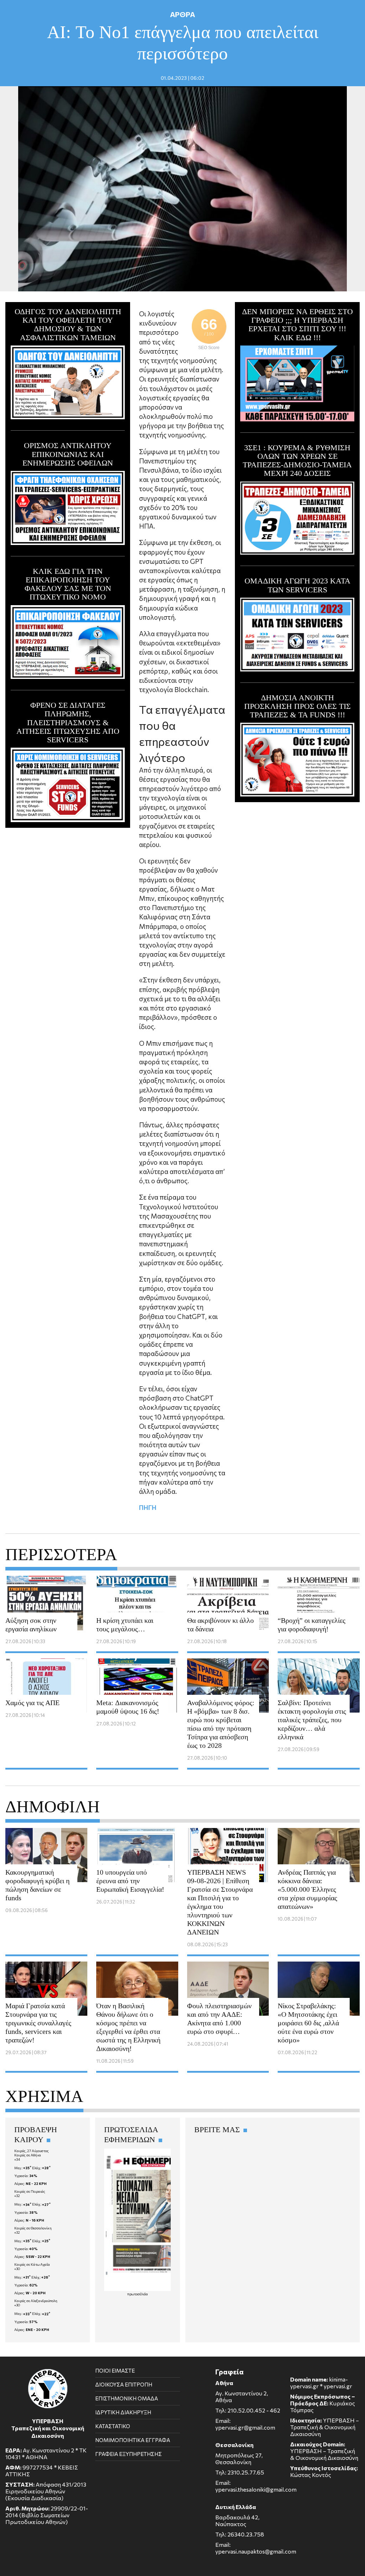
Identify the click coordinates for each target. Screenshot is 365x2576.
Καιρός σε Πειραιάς (30, 2191)
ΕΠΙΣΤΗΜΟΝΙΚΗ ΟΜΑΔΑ (127, 2398)
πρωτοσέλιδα (138, 2294)
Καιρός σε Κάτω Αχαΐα (32, 2264)
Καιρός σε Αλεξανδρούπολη (36, 2301)
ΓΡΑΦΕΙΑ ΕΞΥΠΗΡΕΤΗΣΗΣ (128, 2454)
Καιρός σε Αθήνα (28, 2155)
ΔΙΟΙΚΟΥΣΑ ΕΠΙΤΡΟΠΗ (124, 2384)
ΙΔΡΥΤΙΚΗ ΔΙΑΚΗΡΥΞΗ (123, 2412)
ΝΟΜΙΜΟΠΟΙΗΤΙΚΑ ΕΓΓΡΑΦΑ (133, 2440)
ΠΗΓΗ (148, 1507)
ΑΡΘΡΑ (182, 14)
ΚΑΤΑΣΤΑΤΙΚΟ (113, 2426)
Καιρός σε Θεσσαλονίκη (33, 2228)
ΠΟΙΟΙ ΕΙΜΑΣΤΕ (115, 2370)
